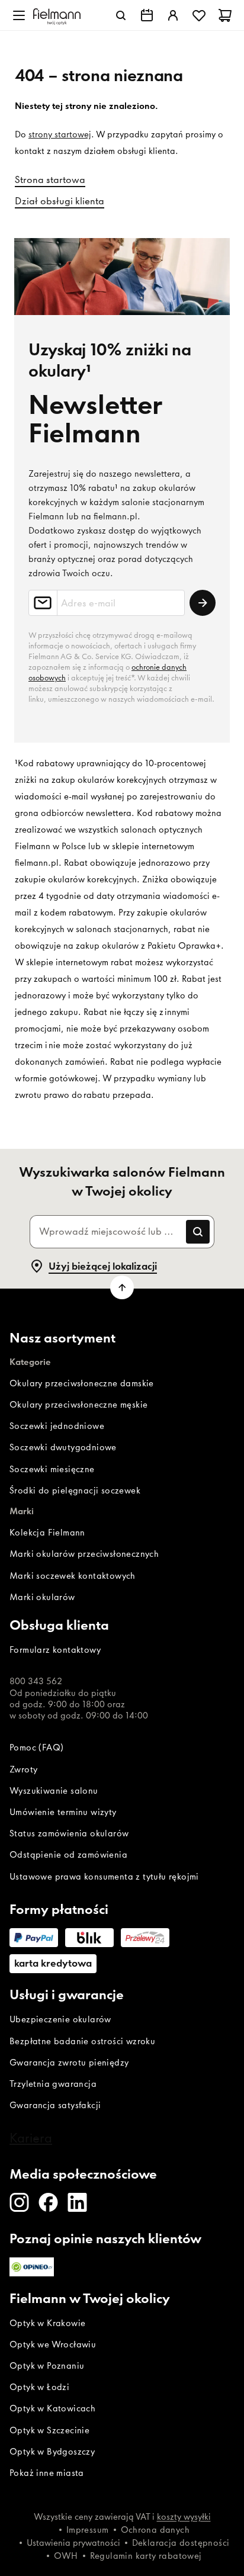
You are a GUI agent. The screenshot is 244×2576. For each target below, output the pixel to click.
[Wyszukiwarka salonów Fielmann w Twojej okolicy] (147, 15)
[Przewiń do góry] (122, 1287)
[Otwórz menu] (19, 15)
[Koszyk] (225, 15)
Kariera (31, 2138)
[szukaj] (121, 15)
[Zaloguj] (173, 15)
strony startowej (60, 134)
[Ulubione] (199, 15)
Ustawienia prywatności (73, 2543)
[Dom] (57, 15)
